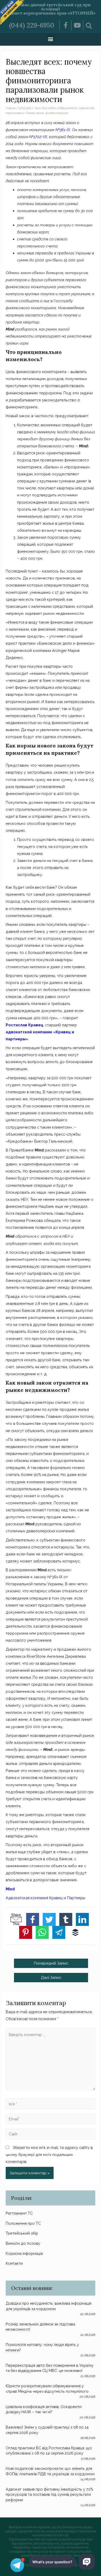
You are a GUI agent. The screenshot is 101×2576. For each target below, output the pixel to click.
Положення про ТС (23, 2223)
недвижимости (67, 108)
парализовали (15, 113)
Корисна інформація (24, 2253)
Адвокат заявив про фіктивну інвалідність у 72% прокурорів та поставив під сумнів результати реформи (49, 2494)
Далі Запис (51, 1977)
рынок (40, 113)
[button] (51, 39)
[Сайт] (50, 2135)
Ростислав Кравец (24, 1025)
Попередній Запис (51, 1963)
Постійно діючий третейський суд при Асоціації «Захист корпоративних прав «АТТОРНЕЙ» (51, 9)
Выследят (49, 108)
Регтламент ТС (19, 2213)
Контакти (14, 2263)
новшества (86, 108)
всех (38, 108)
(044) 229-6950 (32, 25)
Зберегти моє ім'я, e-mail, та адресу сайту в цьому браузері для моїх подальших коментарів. (49, 2154)
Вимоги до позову (23, 2243)
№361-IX (63, 130)
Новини (11, 108)
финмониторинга (57, 113)
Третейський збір (22, 2233)
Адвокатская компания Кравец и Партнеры (45, 1898)
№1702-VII (38, 137)
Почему (30, 113)
